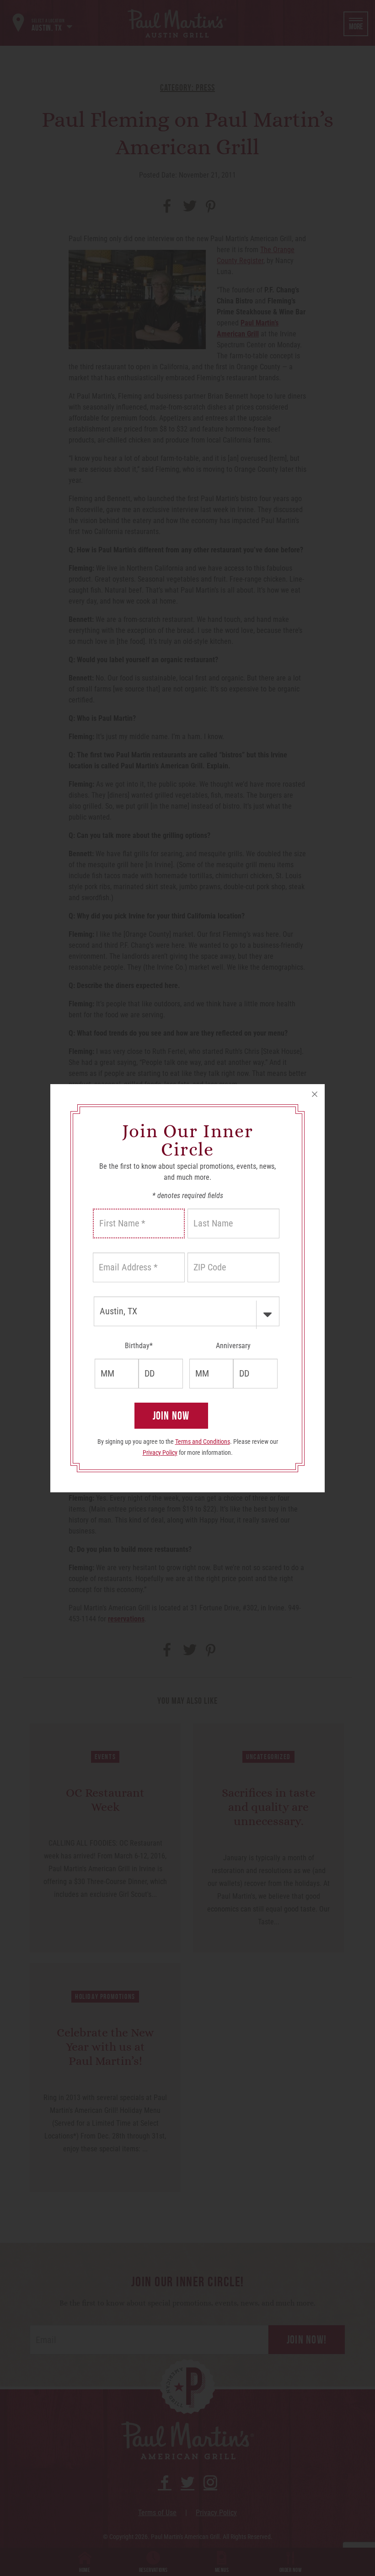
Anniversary (233, 1346)
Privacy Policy (160, 1453)
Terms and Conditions (203, 1442)
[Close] (315, 1094)
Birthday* (139, 1346)
